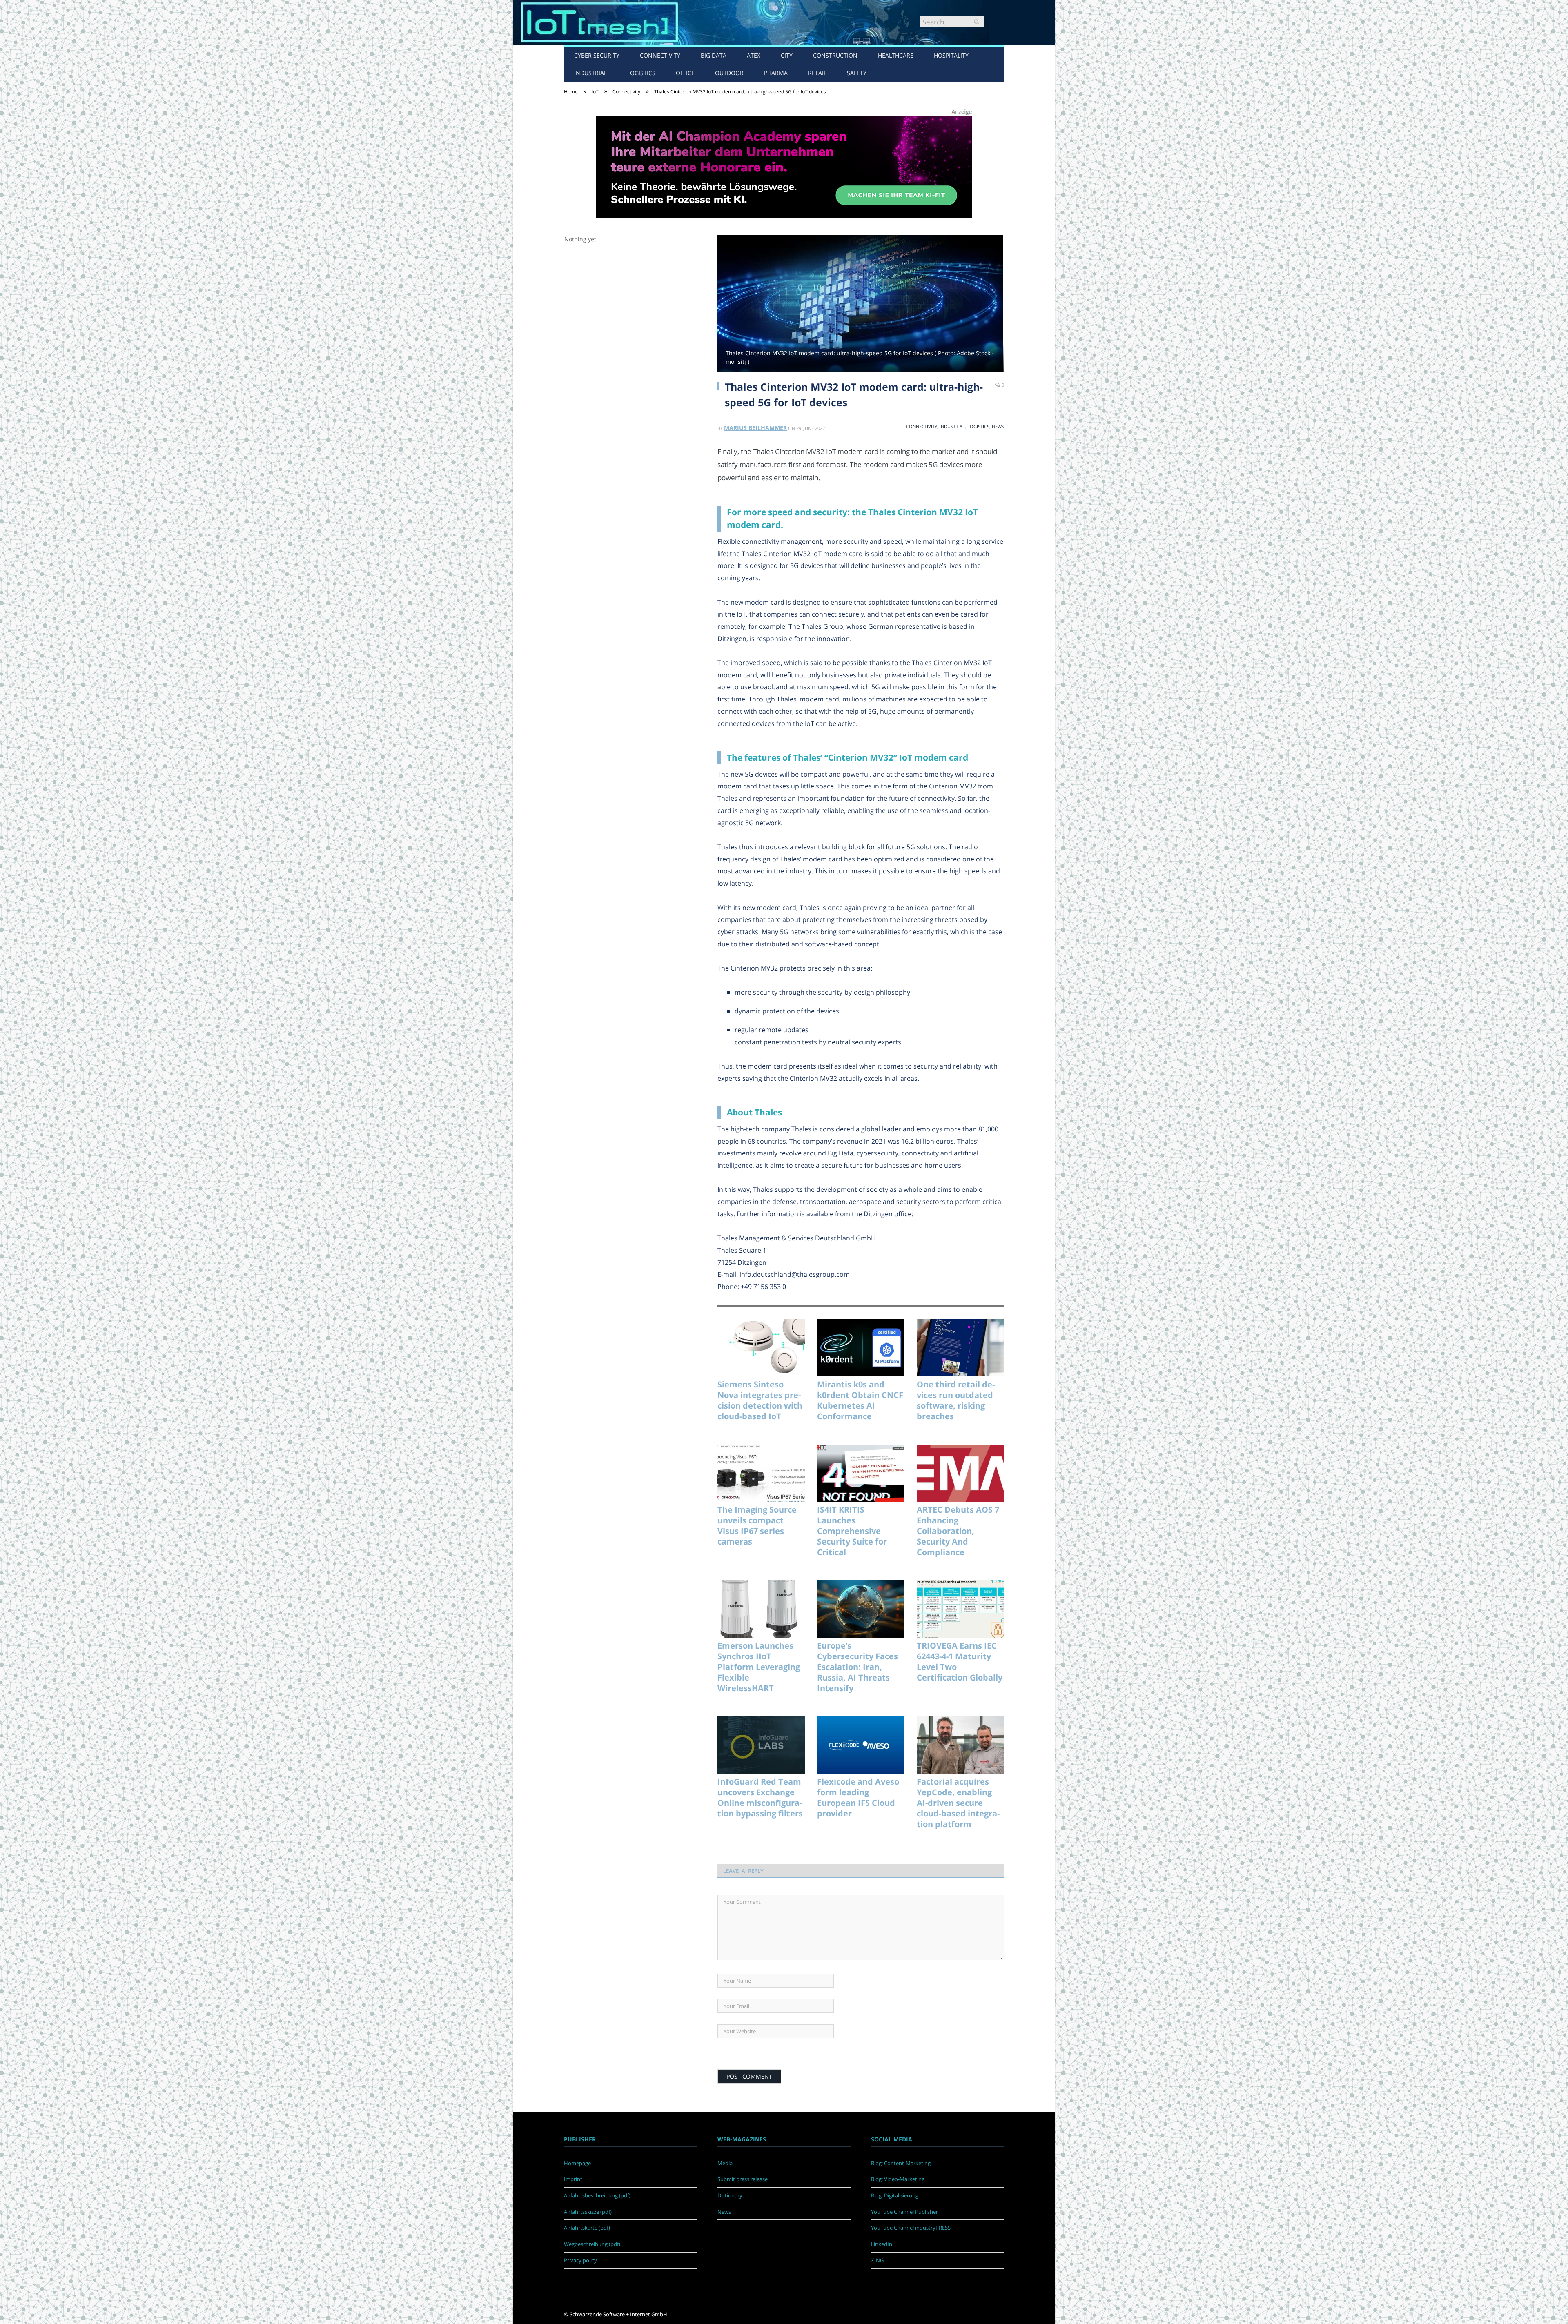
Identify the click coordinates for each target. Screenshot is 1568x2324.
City (787, 55)
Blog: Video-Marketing (898, 2179)
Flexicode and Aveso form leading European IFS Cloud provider (858, 1798)
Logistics (641, 73)
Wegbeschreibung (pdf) (592, 2244)
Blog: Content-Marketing (901, 2163)
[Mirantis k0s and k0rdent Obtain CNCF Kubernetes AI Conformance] (861, 1348)
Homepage (577, 2163)
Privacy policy (580, 2260)
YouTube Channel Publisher (904, 2212)
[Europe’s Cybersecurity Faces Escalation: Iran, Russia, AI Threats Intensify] (861, 1609)
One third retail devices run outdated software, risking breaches (956, 1400)
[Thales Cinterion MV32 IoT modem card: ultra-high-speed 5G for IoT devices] (861, 304)
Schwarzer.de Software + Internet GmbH (618, 2314)
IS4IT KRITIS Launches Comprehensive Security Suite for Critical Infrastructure (852, 1531)
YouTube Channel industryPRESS (911, 2228)
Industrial (590, 73)
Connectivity (660, 55)
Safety (857, 73)
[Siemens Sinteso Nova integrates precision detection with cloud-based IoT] (761, 1348)
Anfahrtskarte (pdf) (587, 2228)
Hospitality (951, 55)
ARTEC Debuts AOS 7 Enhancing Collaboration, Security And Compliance (958, 1531)
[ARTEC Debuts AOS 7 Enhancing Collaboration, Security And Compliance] (960, 1473)
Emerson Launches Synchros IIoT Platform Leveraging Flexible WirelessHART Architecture (759, 1667)
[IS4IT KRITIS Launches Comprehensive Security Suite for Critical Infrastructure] (861, 1473)
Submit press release (743, 2179)
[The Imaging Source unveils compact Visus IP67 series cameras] (761, 1473)
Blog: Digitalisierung (895, 2195)
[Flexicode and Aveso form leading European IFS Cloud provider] (861, 1745)
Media (725, 2163)
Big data (714, 55)
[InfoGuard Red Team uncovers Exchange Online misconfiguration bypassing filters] (761, 1745)
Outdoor (729, 73)
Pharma (776, 73)
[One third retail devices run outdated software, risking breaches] (960, 1348)
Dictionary (730, 2195)
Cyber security (597, 55)
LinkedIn (882, 2244)
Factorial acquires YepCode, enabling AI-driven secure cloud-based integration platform (958, 1803)
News (998, 426)
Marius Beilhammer (755, 428)
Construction (835, 55)
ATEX (754, 55)
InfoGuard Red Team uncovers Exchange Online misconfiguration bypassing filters (760, 1798)
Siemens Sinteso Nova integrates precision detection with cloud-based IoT (760, 1400)
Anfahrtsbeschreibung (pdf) (597, 2195)
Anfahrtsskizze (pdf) (588, 2212)
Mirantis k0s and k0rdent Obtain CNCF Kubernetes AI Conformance (860, 1400)
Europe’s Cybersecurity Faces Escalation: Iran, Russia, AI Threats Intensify (857, 1667)
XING (877, 2260)
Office (685, 73)
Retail (817, 73)
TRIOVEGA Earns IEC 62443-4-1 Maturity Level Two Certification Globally (960, 1662)
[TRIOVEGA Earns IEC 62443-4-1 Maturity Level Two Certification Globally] (960, 1609)
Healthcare (896, 55)
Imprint (573, 2179)
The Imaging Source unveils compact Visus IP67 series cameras (757, 1526)
